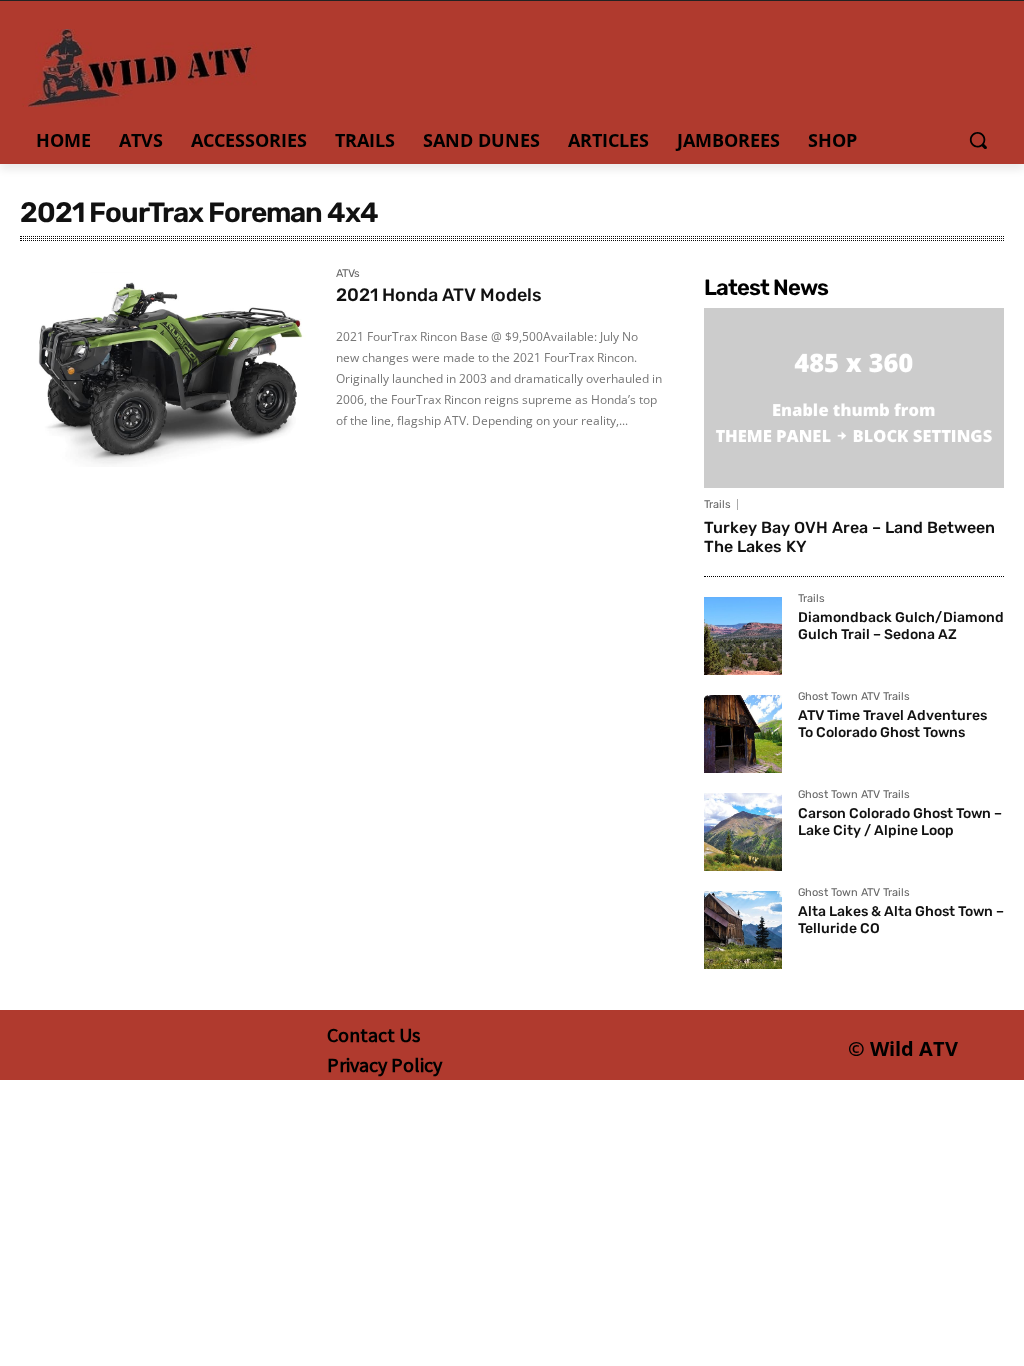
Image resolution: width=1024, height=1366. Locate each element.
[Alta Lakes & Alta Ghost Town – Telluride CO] (743, 930)
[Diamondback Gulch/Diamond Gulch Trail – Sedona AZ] (743, 636)
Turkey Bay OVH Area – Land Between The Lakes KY (849, 537)
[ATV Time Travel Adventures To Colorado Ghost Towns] (743, 734)
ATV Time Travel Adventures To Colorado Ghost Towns (892, 724)
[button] (978, 140)
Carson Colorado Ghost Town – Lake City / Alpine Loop (900, 822)
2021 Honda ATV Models (439, 295)
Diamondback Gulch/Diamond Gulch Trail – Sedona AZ (901, 626)
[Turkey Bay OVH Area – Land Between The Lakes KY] (854, 398)
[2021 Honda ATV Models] (168, 370)
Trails (717, 504)
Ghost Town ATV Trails (854, 697)
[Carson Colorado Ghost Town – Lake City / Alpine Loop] (743, 832)
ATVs (348, 274)
